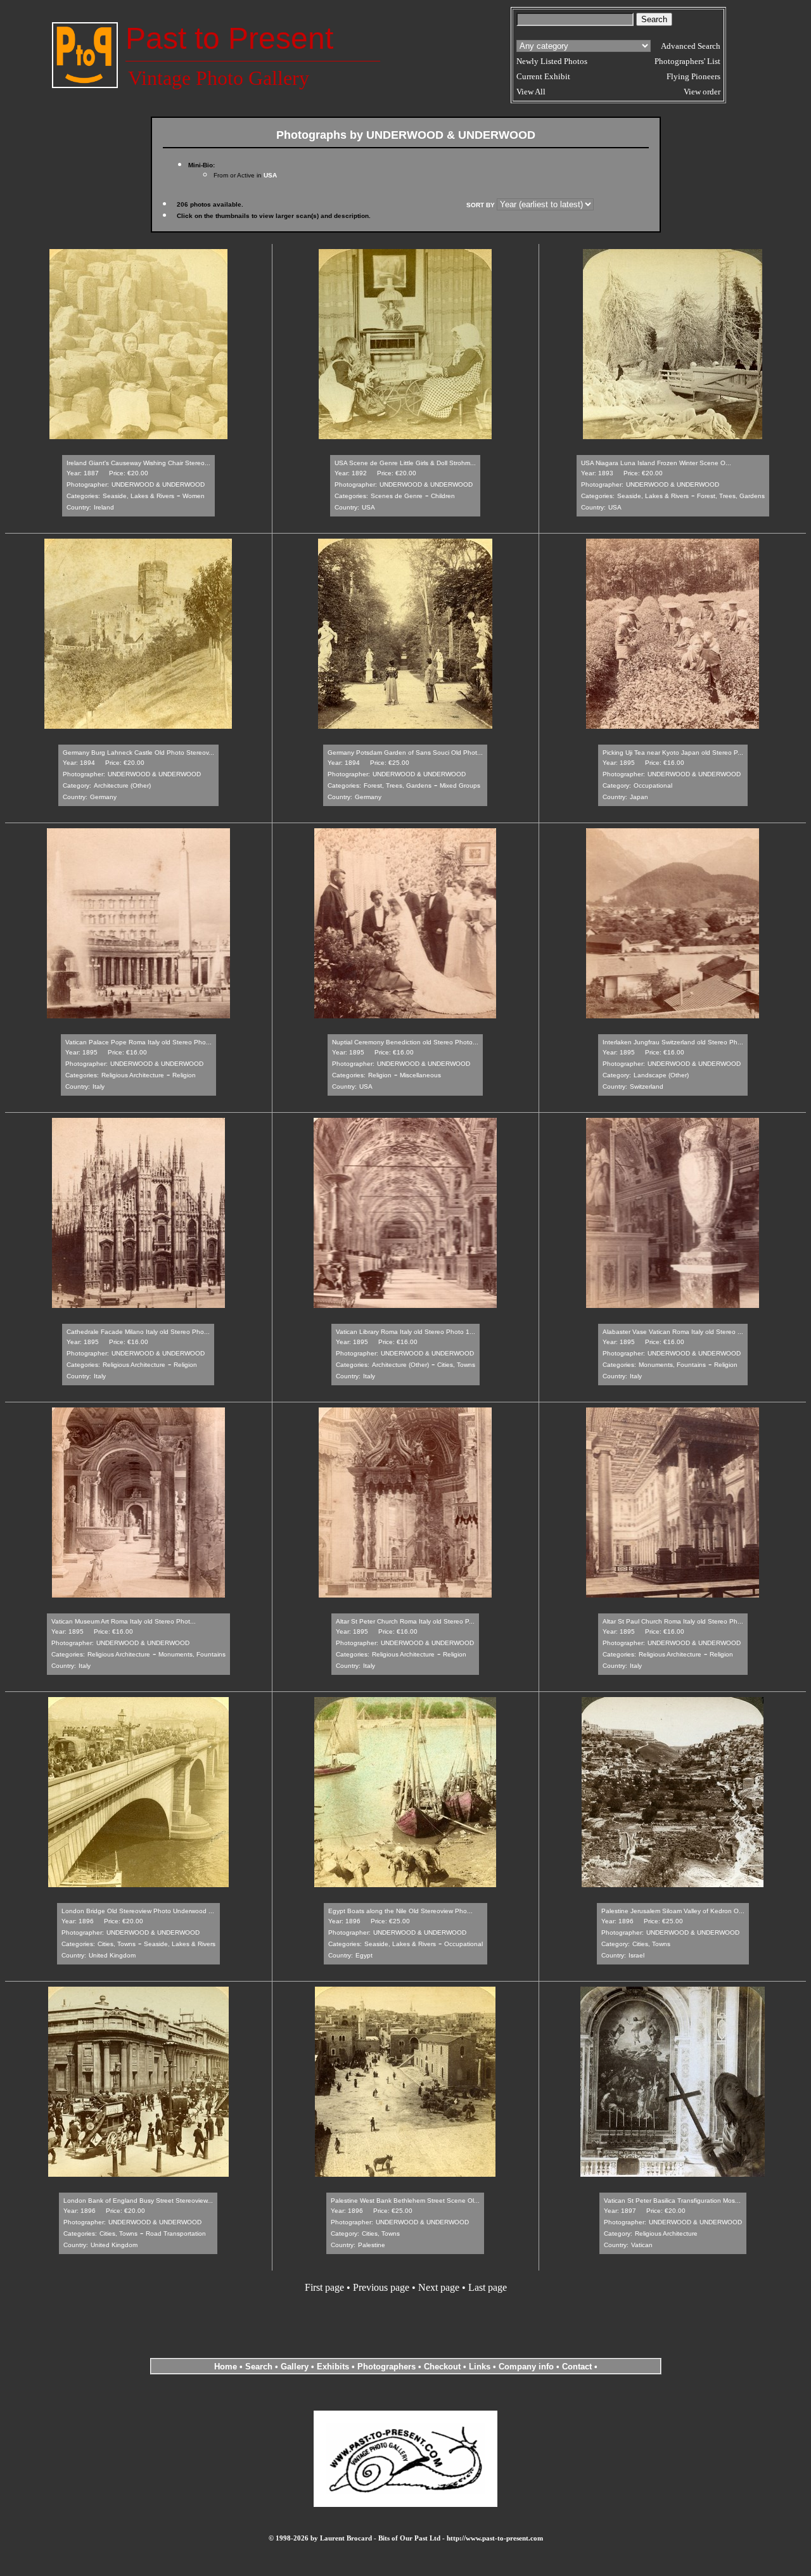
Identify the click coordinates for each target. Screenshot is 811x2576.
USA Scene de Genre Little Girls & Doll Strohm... (405, 463)
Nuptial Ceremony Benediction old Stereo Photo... (405, 1042)
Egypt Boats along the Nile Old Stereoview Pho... (400, 1911)
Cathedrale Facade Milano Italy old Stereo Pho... (138, 1332)
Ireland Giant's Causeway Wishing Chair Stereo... (138, 463)
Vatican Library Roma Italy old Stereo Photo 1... (405, 1332)
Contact (577, 2367)
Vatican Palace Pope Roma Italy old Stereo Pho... (138, 1042)
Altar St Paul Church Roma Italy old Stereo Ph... (673, 1621)
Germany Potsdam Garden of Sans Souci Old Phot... (405, 753)
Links (480, 2367)
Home (226, 2367)
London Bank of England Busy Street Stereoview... (138, 2201)
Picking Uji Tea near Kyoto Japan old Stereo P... (673, 753)
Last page (488, 2287)
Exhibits (333, 2367)
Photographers (386, 2367)
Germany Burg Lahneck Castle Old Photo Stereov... (138, 753)
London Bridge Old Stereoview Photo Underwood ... (138, 1911)
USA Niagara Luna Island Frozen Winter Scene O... (656, 463)
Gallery (295, 2367)
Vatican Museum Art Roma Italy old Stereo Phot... (124, 1621)
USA (270, 175)
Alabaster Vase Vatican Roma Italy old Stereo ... (673, 1332)
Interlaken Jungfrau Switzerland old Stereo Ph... (673, 1042)
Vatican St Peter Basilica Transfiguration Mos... (672, 2201)
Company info (527, 2367)
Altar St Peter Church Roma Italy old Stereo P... (405, 1621)
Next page (439, 2287)
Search (259, 2367)
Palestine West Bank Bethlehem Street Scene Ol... (405, 2201)
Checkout (442, 2367)
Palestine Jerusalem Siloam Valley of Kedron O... (673, 1911)
